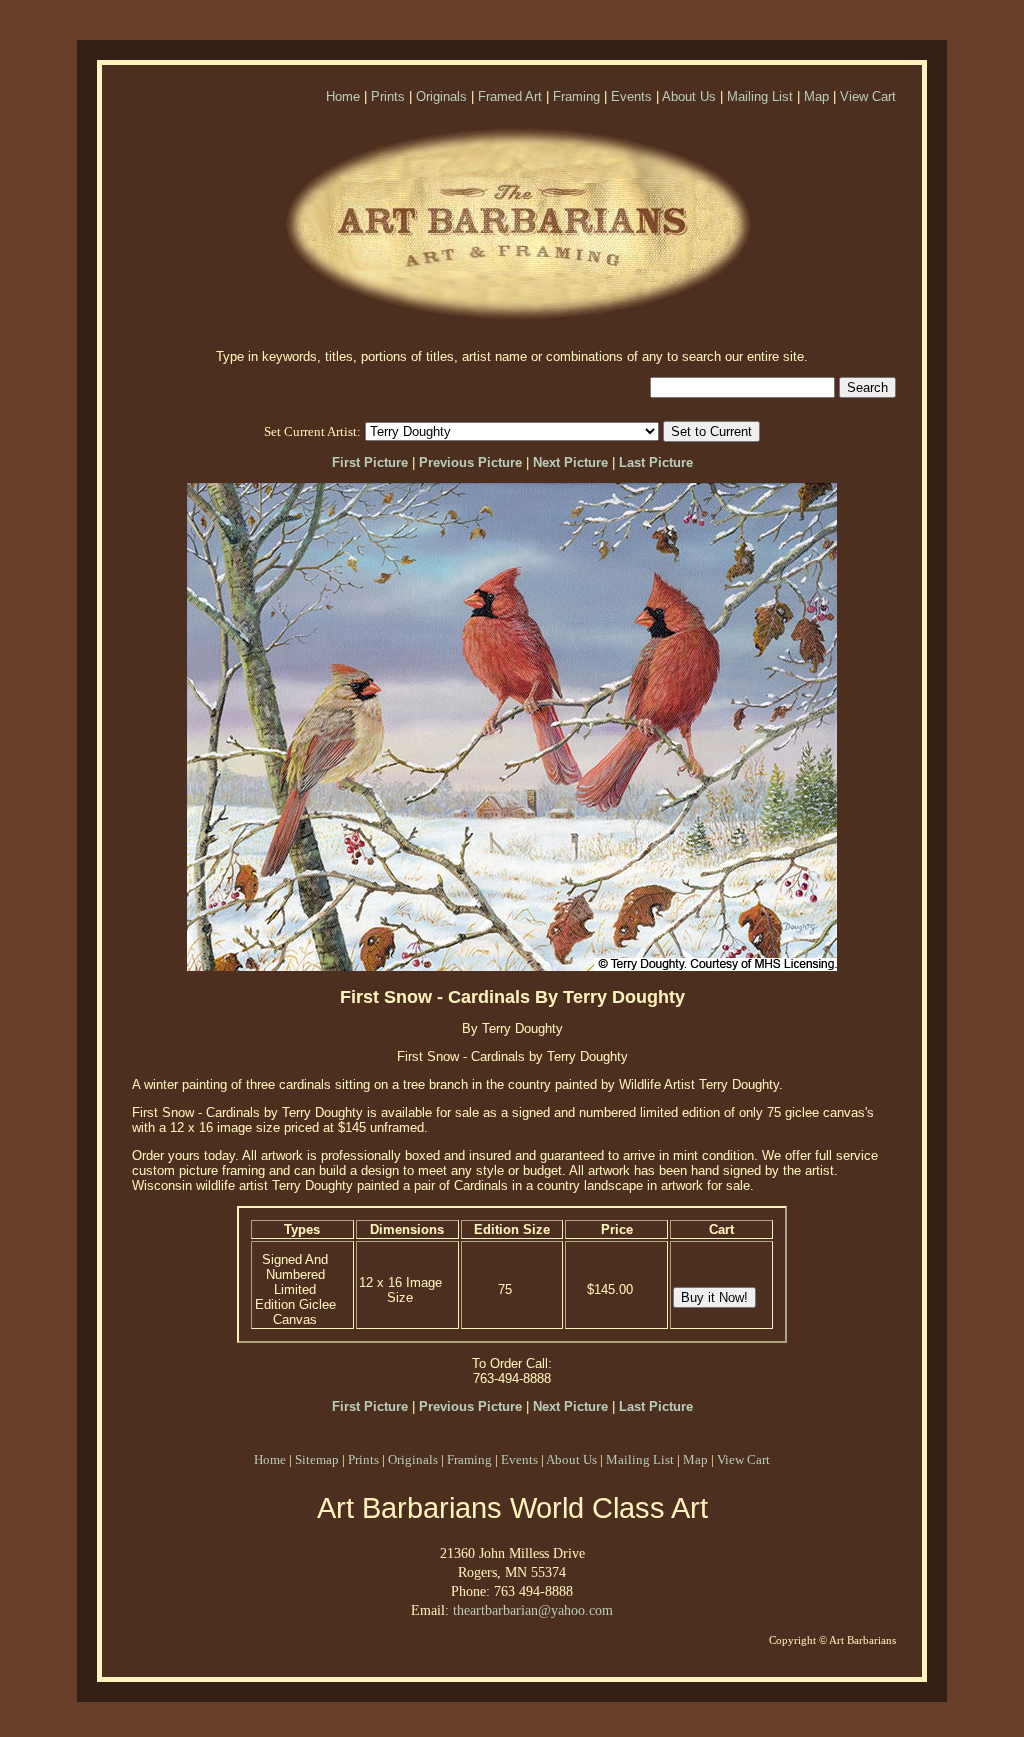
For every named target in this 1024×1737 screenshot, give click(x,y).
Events (631, 96)
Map (816, 96)
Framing (576, 96)
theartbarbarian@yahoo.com (533, 1610)
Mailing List (760, 96)
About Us (689, 96)
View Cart (868, 96)
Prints (388, 96)
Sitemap (317, 1459)
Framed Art (510, 96)
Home (343, 96)
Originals (441, 96)
